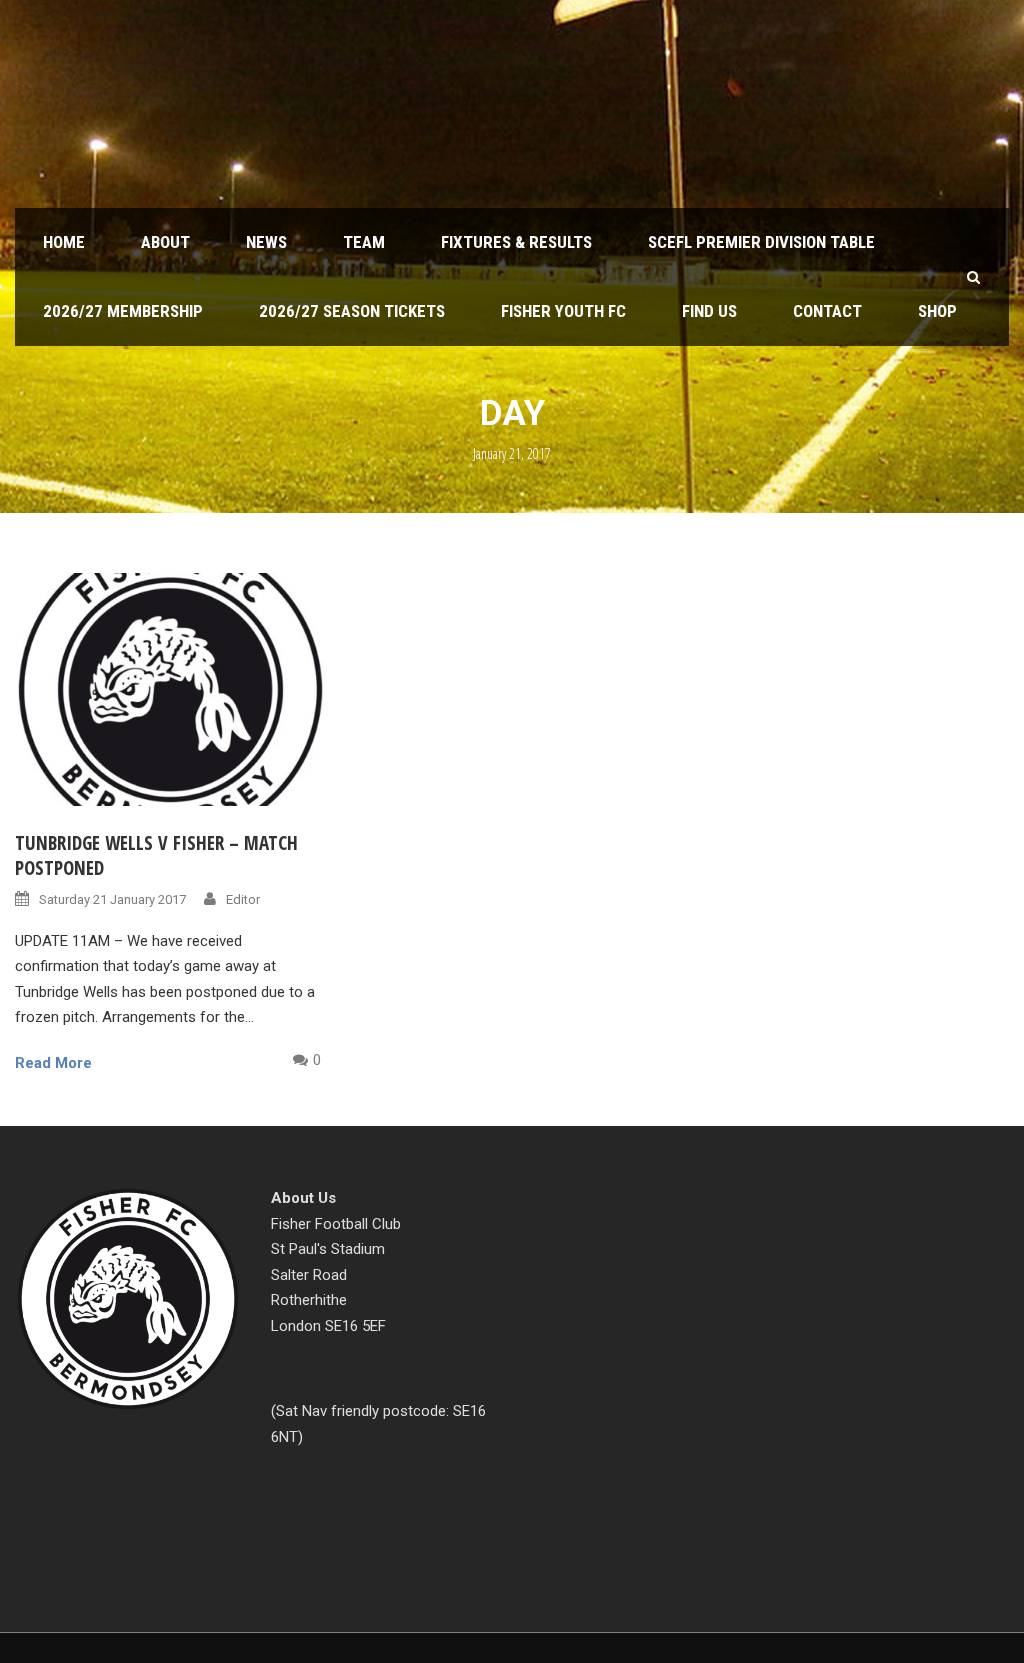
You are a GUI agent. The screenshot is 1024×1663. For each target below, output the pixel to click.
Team (364, 242)
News (266, 242)
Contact (827, 311)
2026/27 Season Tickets (352, 311)
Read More (53, 1063)
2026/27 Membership (123, 311)
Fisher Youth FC (563, 311)
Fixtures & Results (516, 242)
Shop (937, 311)
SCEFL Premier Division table (761, 242)
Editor (243, 899)
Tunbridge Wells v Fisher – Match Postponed (156, 855)
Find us (709, 311)
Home (64, 242)
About (165, 242)
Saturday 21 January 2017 (112, 899)
